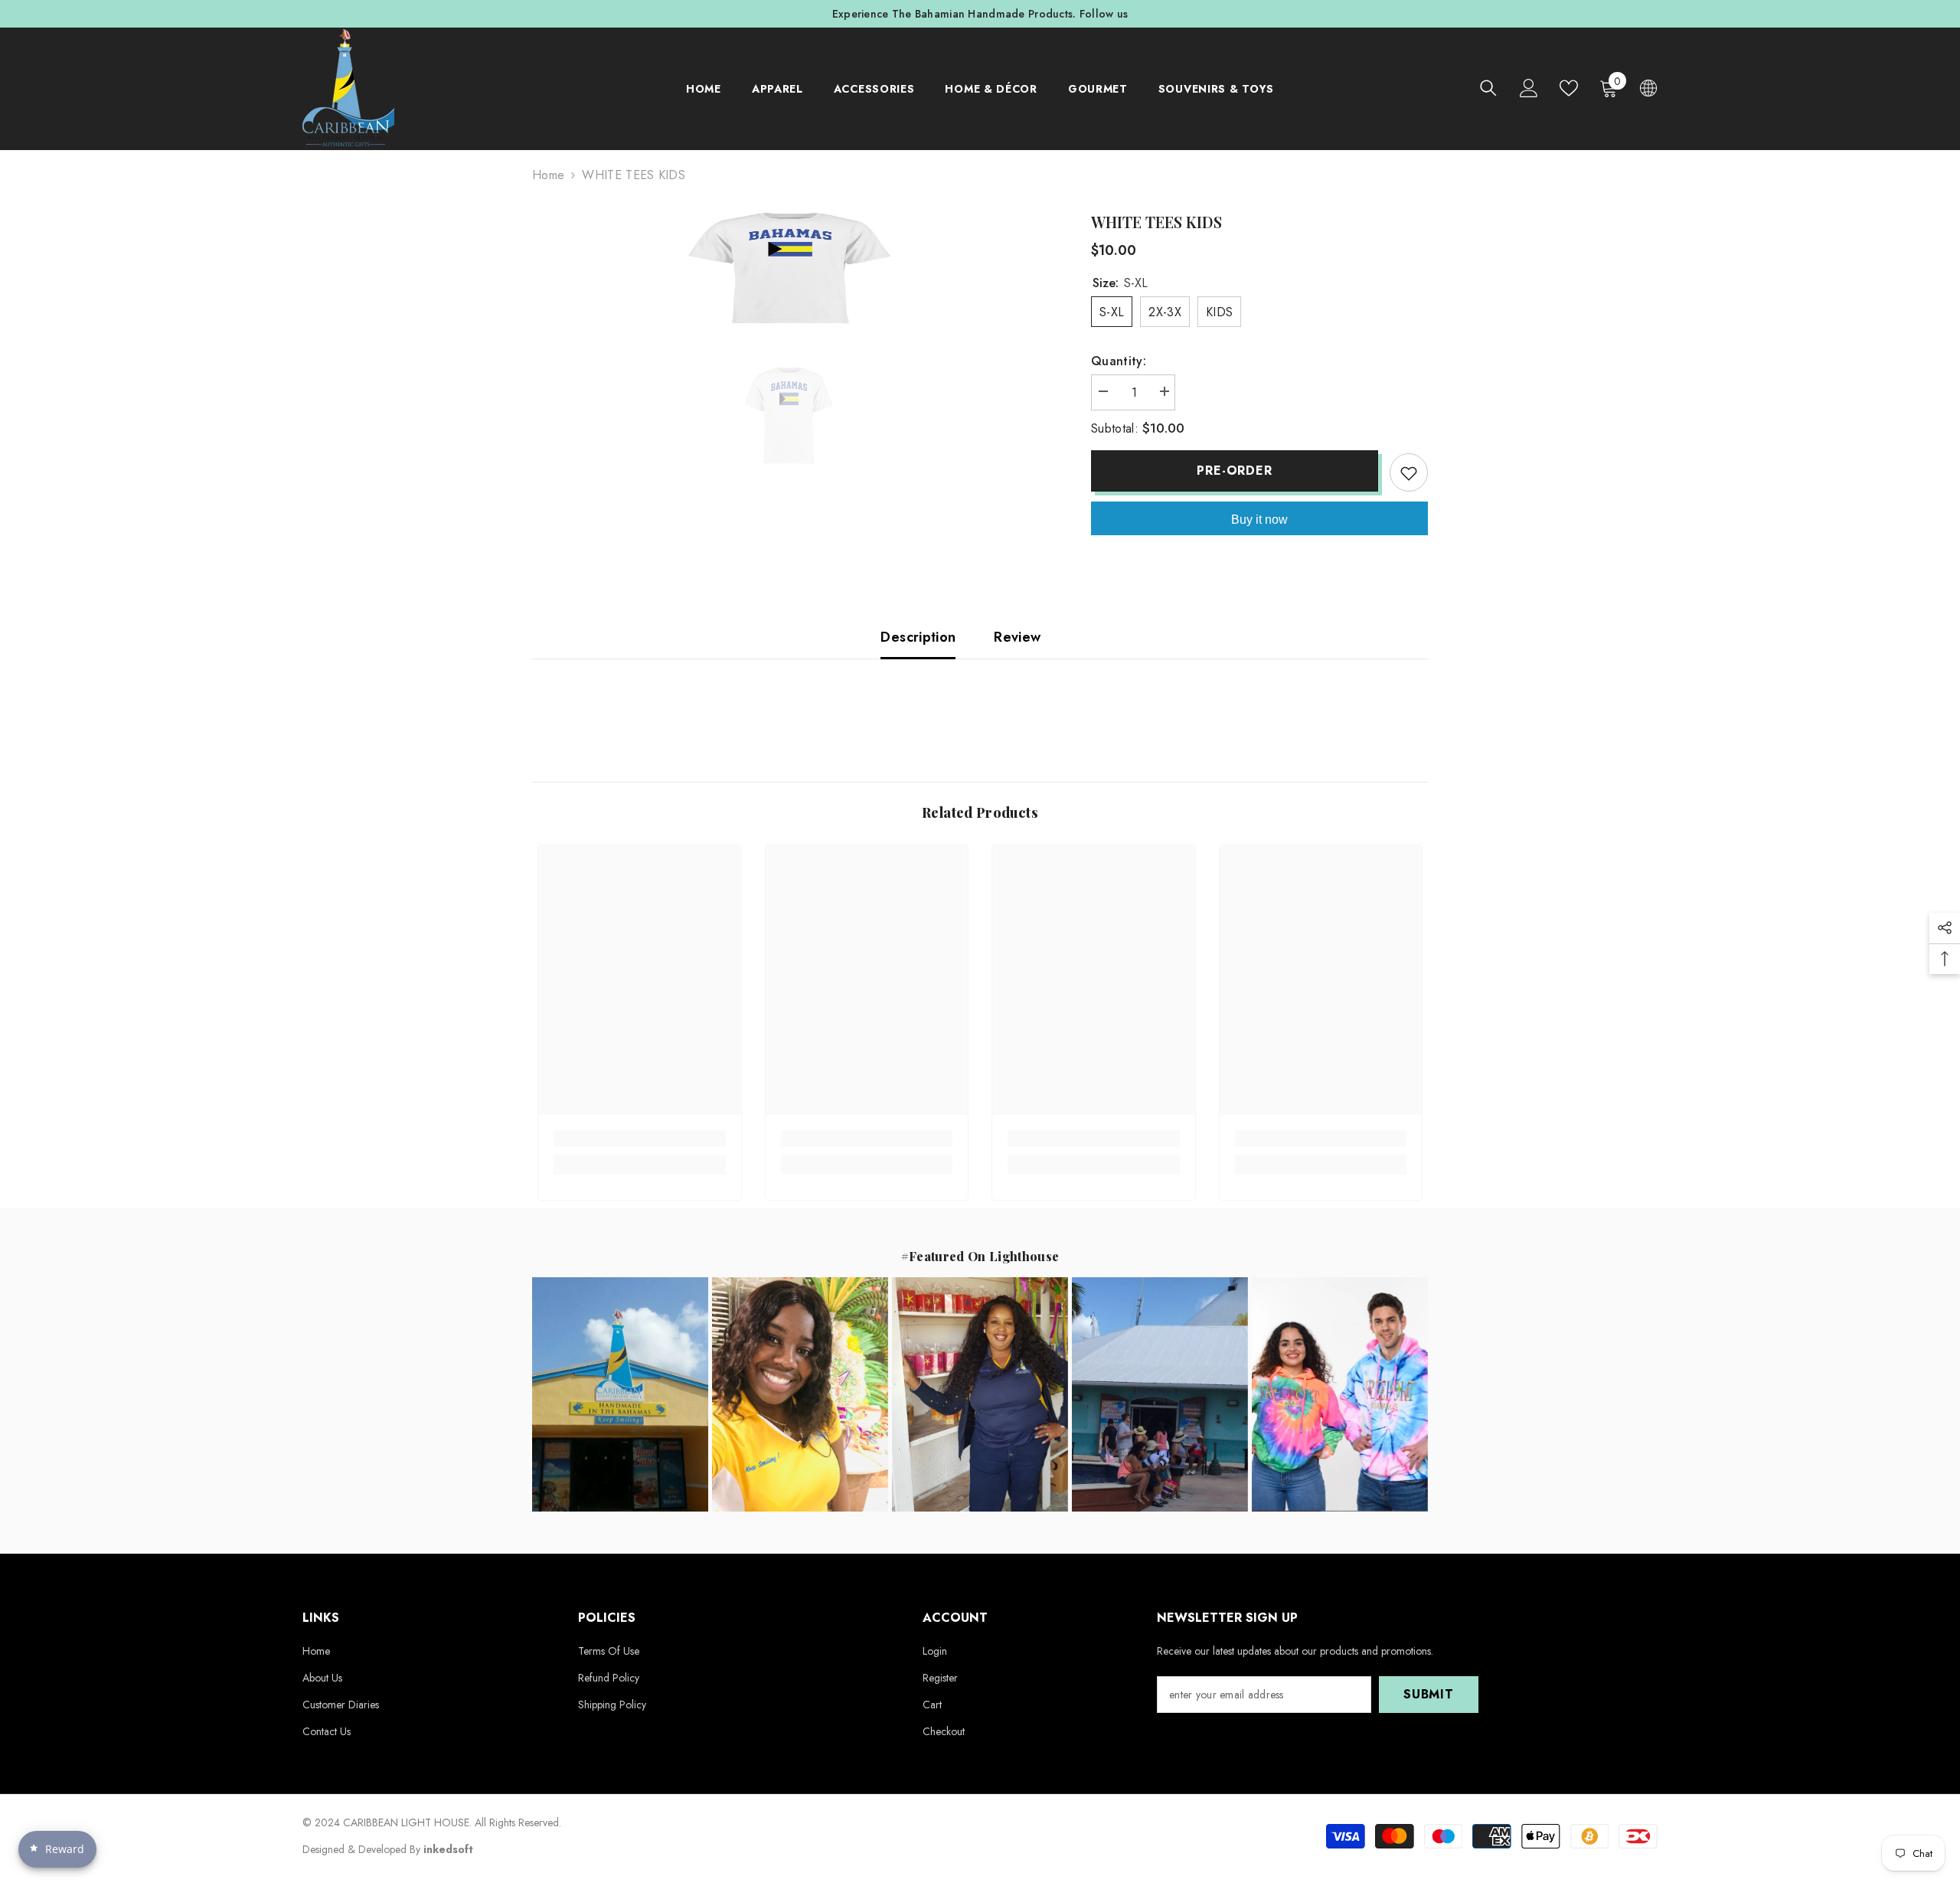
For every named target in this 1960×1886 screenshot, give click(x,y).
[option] (980, 14)
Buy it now (1259, 520)
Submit (1429, 1694)
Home (548, 175)
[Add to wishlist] (1409, 472)
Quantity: (1119, 361)
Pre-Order (1234, 471)
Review (1017, 637)
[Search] (1488, 88)
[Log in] (1529, 88)
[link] (640, 1139)
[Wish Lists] (1569, 88)
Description (918, 637)
